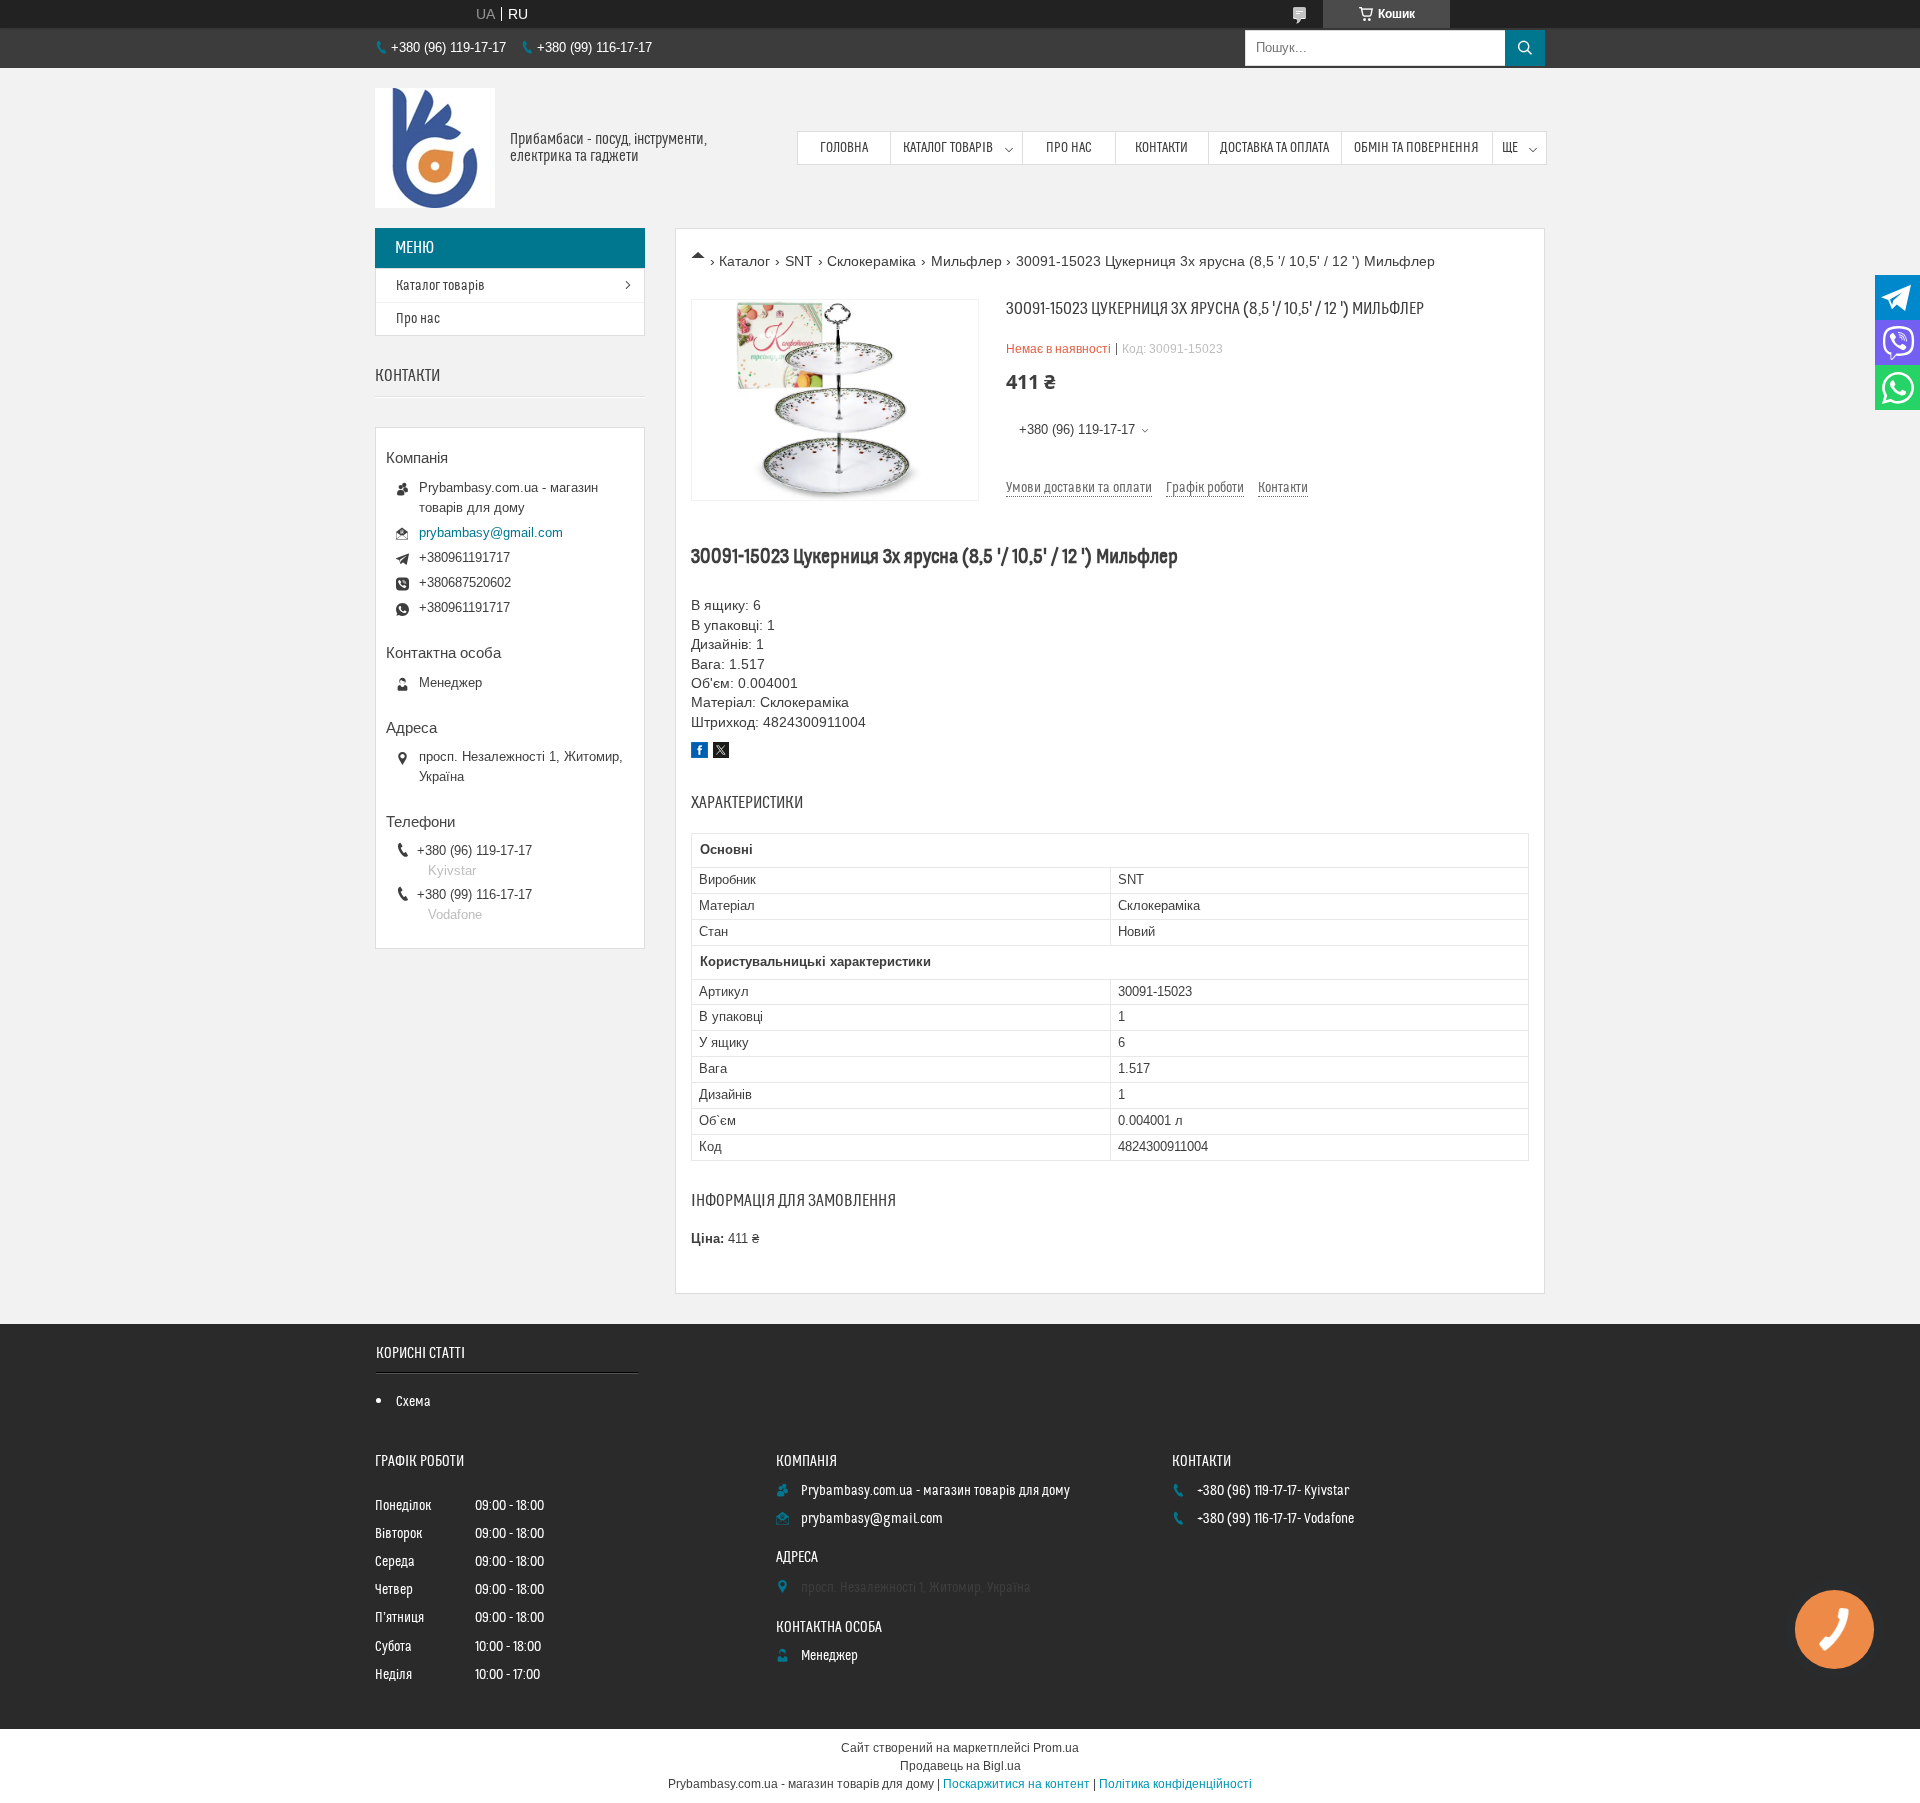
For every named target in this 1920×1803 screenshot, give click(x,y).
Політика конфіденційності (1175, 1784)
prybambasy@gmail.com (491, 532)
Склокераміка (871, 261)
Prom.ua (1056, 1748)
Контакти (1161, 148)
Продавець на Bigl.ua (960, 1766)
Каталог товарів (948, 148)
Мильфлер (966, 261)
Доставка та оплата (1274, 148)
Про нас (1069, 148)
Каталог (744, 261)
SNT (799, 261)
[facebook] (699, 753)
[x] (721, 753)
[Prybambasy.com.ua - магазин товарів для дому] (435, 148)
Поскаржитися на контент (1016, 1784)
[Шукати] (1525, 48)
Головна (844, 148)
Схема (413, 1402)
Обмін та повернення (1416, 148)
